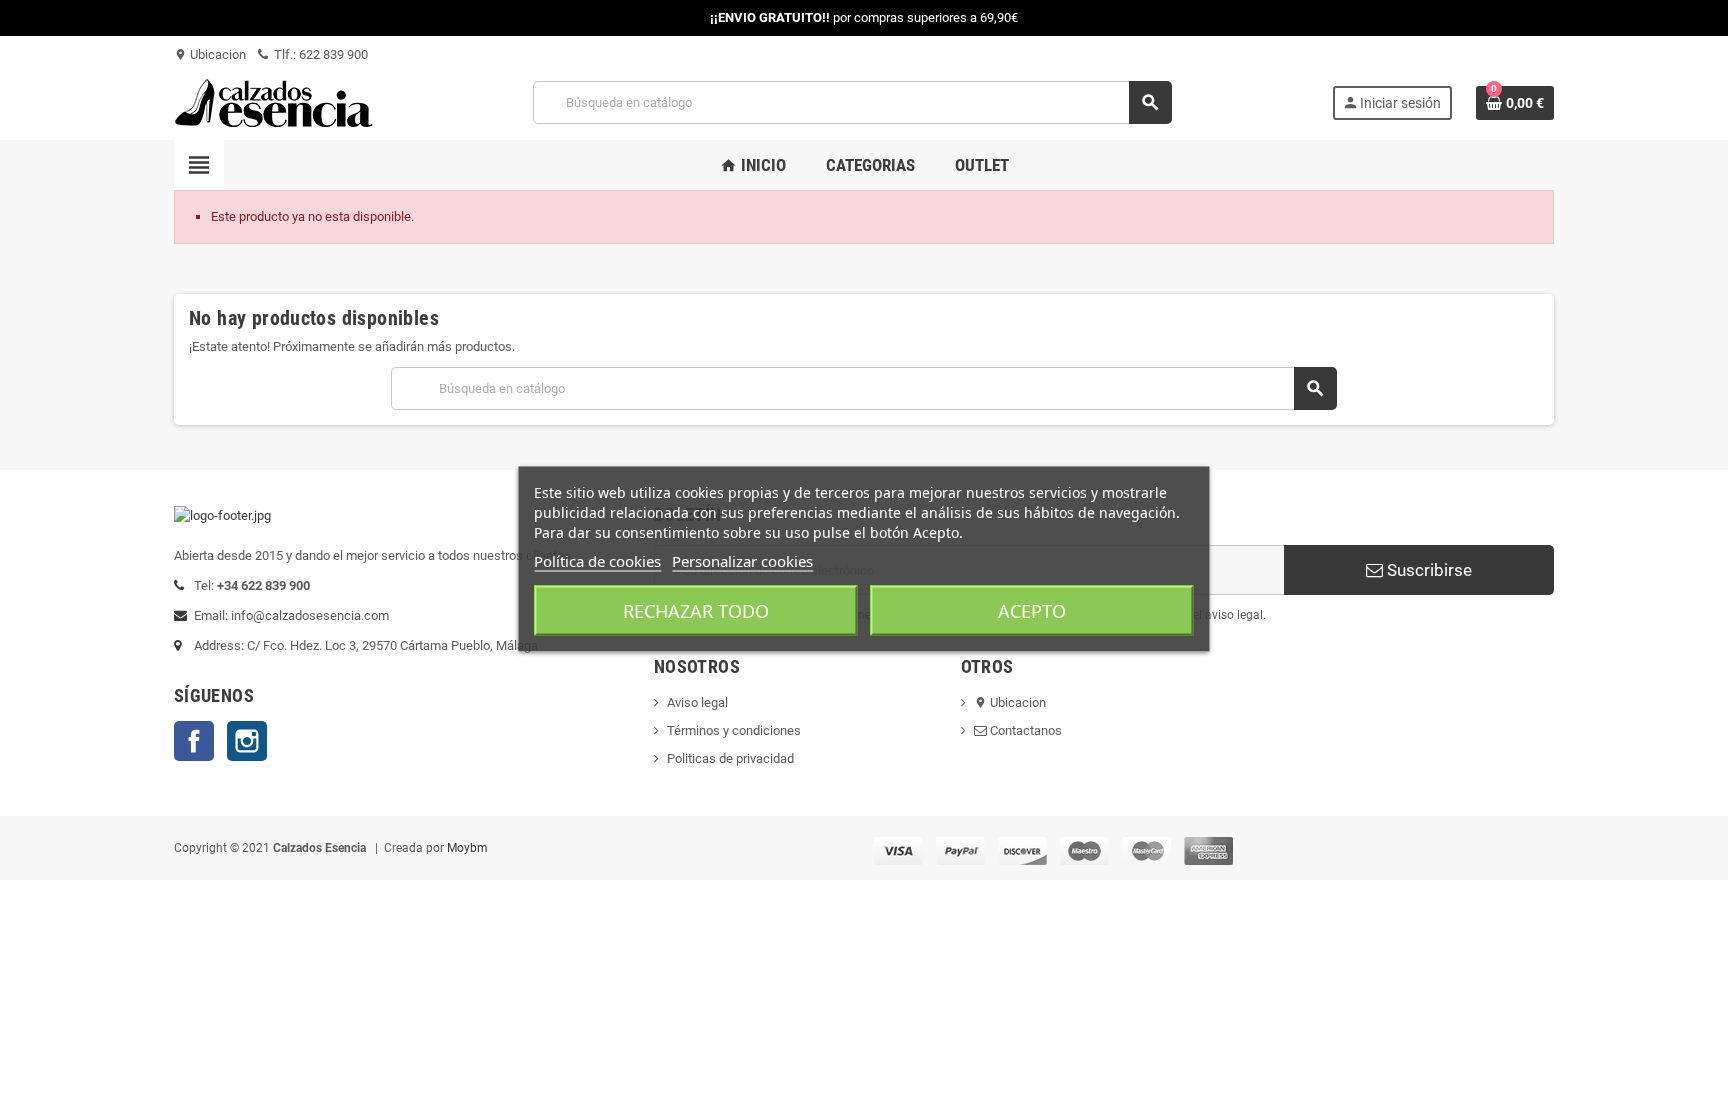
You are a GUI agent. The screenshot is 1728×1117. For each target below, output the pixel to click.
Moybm (467, 848)
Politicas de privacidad (730, 758)
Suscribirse (1427, 570)
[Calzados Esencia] (274, 101)
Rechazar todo (696, 610)
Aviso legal (697, 702)
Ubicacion (210, 54)
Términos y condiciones (734, 730)
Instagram (247, 741)
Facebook (194, 741)
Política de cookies (597, 560)
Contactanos (1024, 730)
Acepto (1032, 610)
